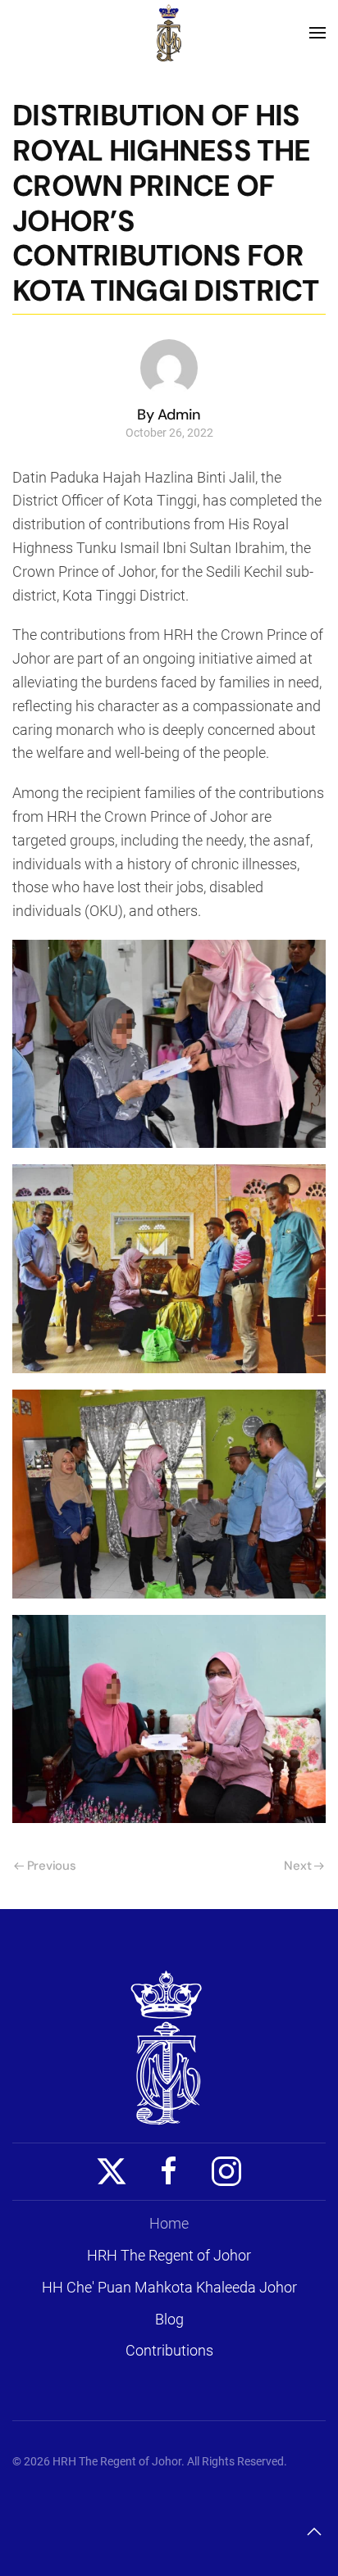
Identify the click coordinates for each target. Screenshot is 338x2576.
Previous (52, 1866)
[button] (317, 33)
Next (297, 1866)
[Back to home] (169, 33)
